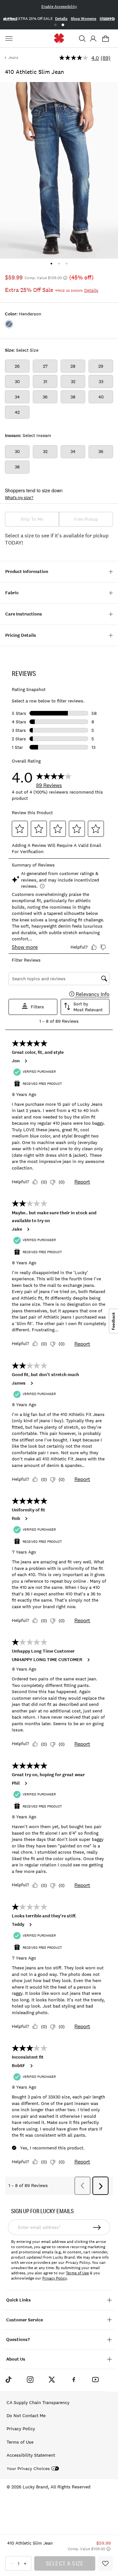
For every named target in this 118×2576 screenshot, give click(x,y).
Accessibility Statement (31, 2455)
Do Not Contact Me (26, 2416)
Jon (16, 1061)
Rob (16, 1519)
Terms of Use (77, 2273)
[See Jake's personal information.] (28, 1229)
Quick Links (19, 2300)
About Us (16, 2359)
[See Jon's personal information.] (26, 1061)
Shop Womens (84, 19)
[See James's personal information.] (31, 1383)
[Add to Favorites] (105, 2563)
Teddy (18, 1925)
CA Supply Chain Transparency (38, 2402)
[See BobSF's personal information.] (31, 2066)
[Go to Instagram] (30, 2379)
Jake (17, 1229)
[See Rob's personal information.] (26, 1519)
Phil (16, 1783)
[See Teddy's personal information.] (30, 1925)
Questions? (18, 2340)
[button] (82, 39)
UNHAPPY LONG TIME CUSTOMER (47, 1660)
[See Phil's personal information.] (26, 1783)
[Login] (93, 39)
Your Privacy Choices (28, 2469)
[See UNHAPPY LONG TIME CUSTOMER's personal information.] (88, 1660)
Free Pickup (86, 519)
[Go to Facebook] (74, 2379)
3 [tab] (67, 264)
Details (61, 19)
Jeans (13, 58)
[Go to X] (52, 2379)
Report (82, 1182)
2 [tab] (63, 25)
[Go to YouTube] (95, 2379)
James (19, 1383)
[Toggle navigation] (10, 39)
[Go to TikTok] (8, 2379)
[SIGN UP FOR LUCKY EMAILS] (97, 2227)
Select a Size (65, 2563)
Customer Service (25, 2320)
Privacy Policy (54, 2278)
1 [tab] (55, 25)
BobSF (19, 2066)
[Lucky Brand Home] (59, 38)
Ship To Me (32, 519)
